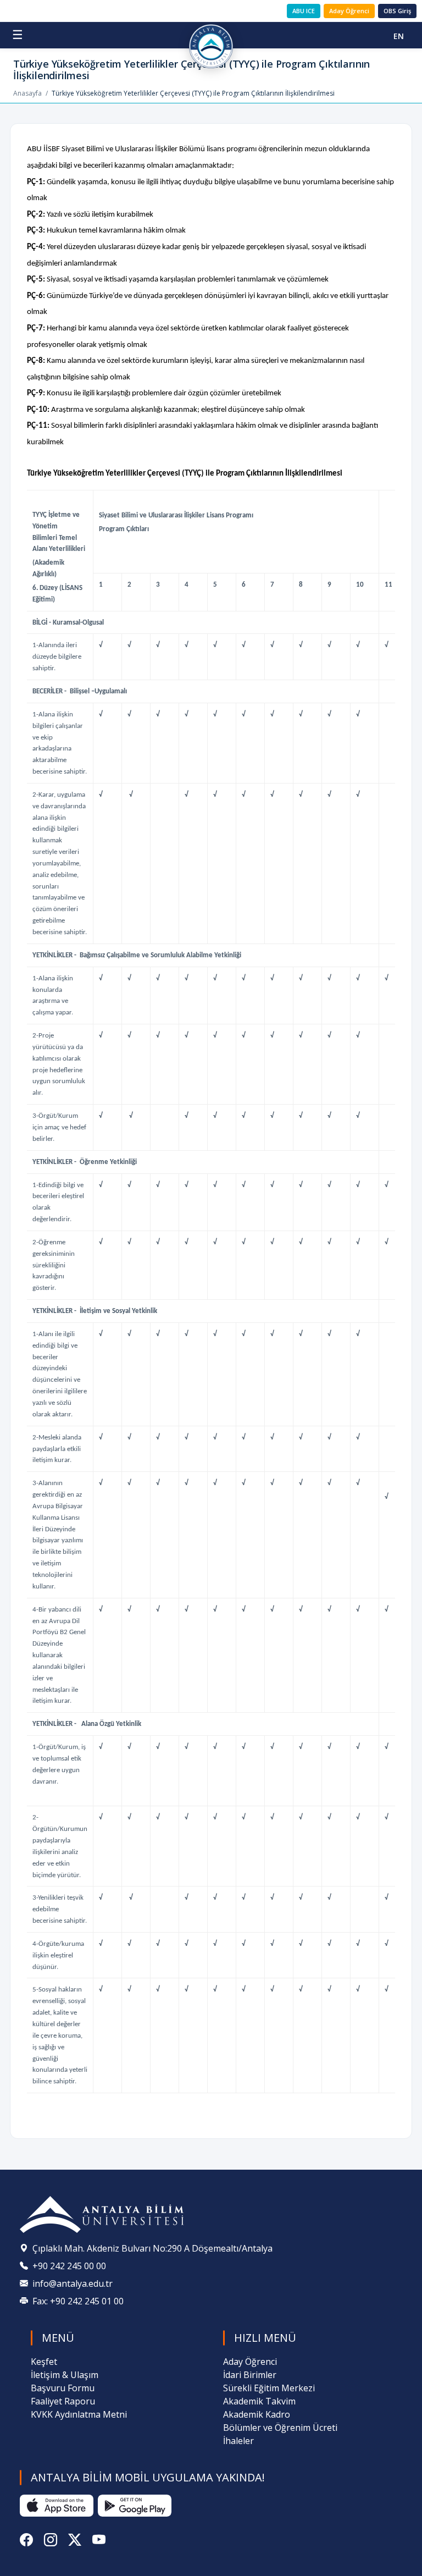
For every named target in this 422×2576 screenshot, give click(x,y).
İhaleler (238, 2441)
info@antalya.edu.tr (73, 2283)
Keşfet (44, 2362)
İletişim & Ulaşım (65, 2375)
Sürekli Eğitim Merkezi (269, 2388)
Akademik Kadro (257, 2414)
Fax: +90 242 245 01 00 (78, 2301)
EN (399, 36)
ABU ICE (304, 11)
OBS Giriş (397, 11)
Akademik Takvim (259, 2401)
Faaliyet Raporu (63, 2401)
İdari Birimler (250, 2375)
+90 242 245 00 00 (69, 2266)
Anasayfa (27, 93)
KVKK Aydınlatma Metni (79, 2414)
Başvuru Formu (63, 2388)
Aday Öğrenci (349, 11)
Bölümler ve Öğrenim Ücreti (280, 2428)
